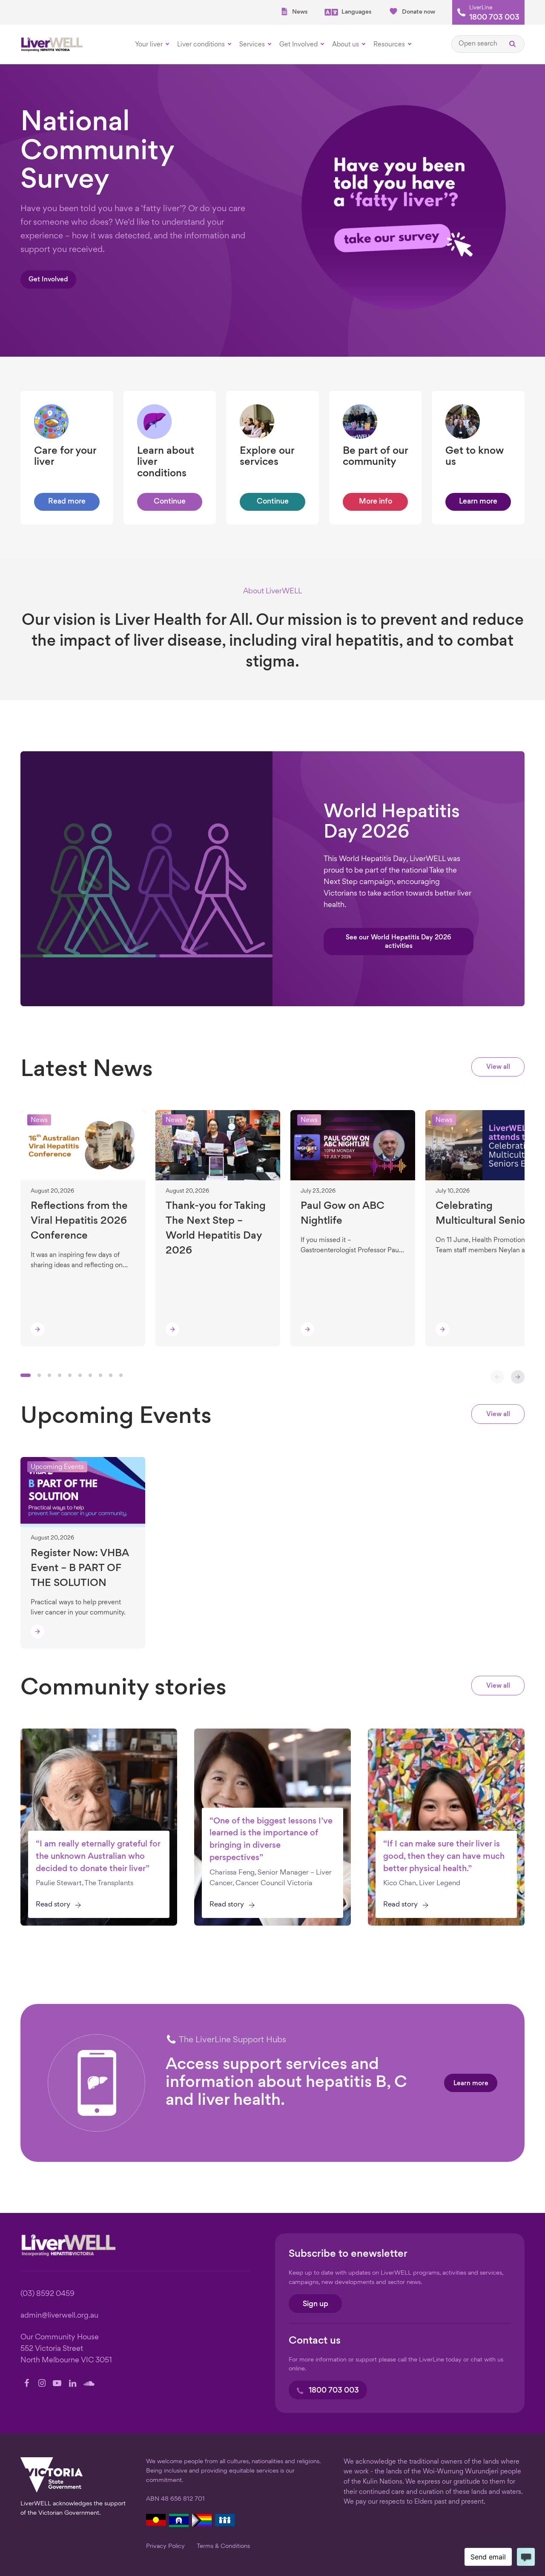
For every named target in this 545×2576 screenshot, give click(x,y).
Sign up (316, 2304)
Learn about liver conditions (166, 462)
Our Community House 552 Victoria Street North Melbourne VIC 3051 (66, 2349)
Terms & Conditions (223, 2546)
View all (498, 1067)
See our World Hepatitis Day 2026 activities (399, 942)
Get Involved (48, 280)
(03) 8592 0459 (47, 2294)
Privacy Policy (165, 2546)
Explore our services (267, 457)
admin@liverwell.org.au (59, 2316)
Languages (356, 12)
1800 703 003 (494, 18)
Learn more (471, 2084)
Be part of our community (375, 457)
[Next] (518, 1377)
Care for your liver (65, 457)
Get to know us (475, 457)
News (300, 12)
